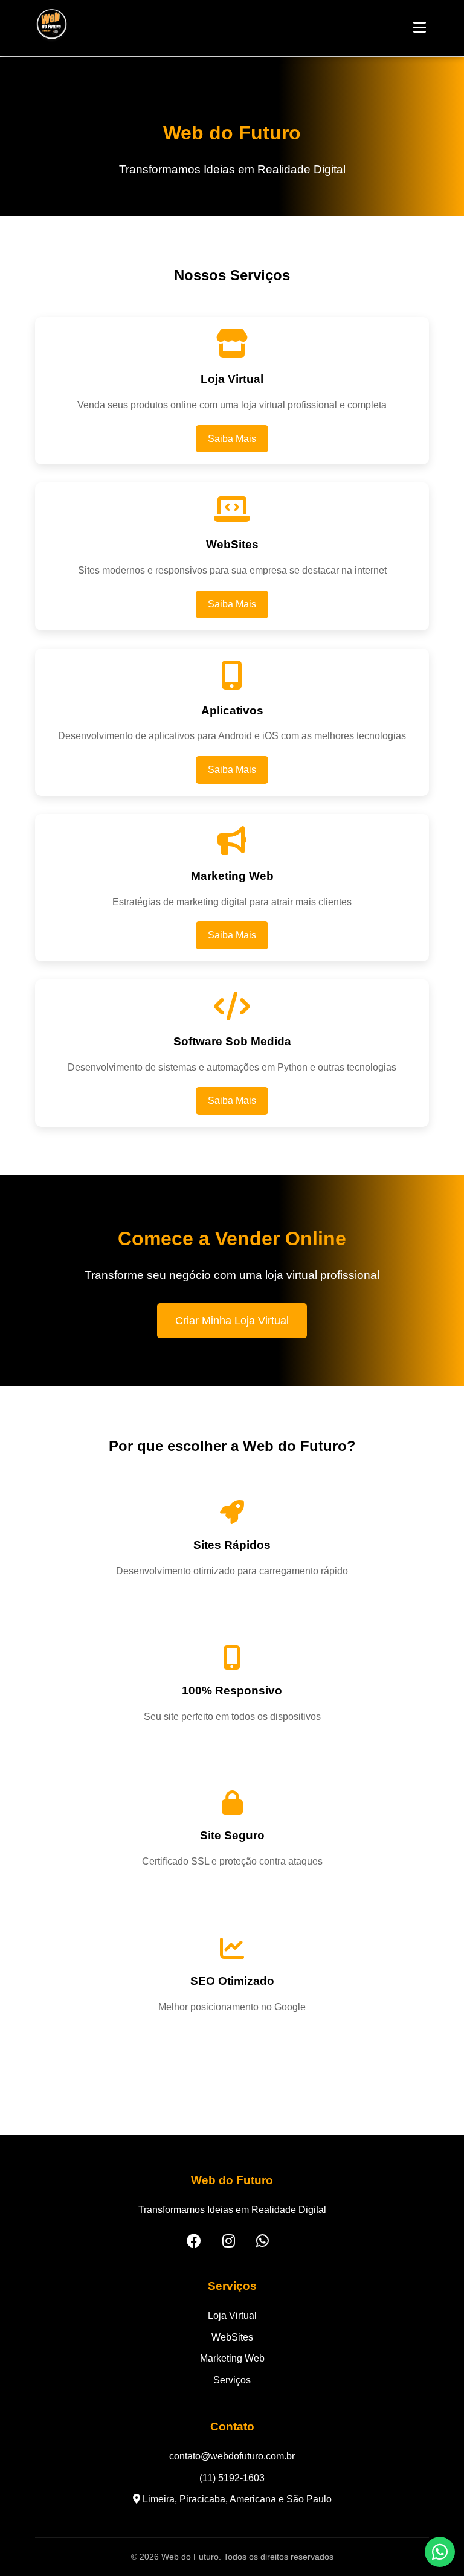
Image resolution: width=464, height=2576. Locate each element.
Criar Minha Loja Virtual (232, 1321)
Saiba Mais (232, 439)
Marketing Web (232, 2358)
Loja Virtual (232, 2315)
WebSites (232, 2337)
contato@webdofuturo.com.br (232, 2456)
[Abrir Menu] (420, 28)
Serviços (232, 2380)
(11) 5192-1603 (232, 2478)
